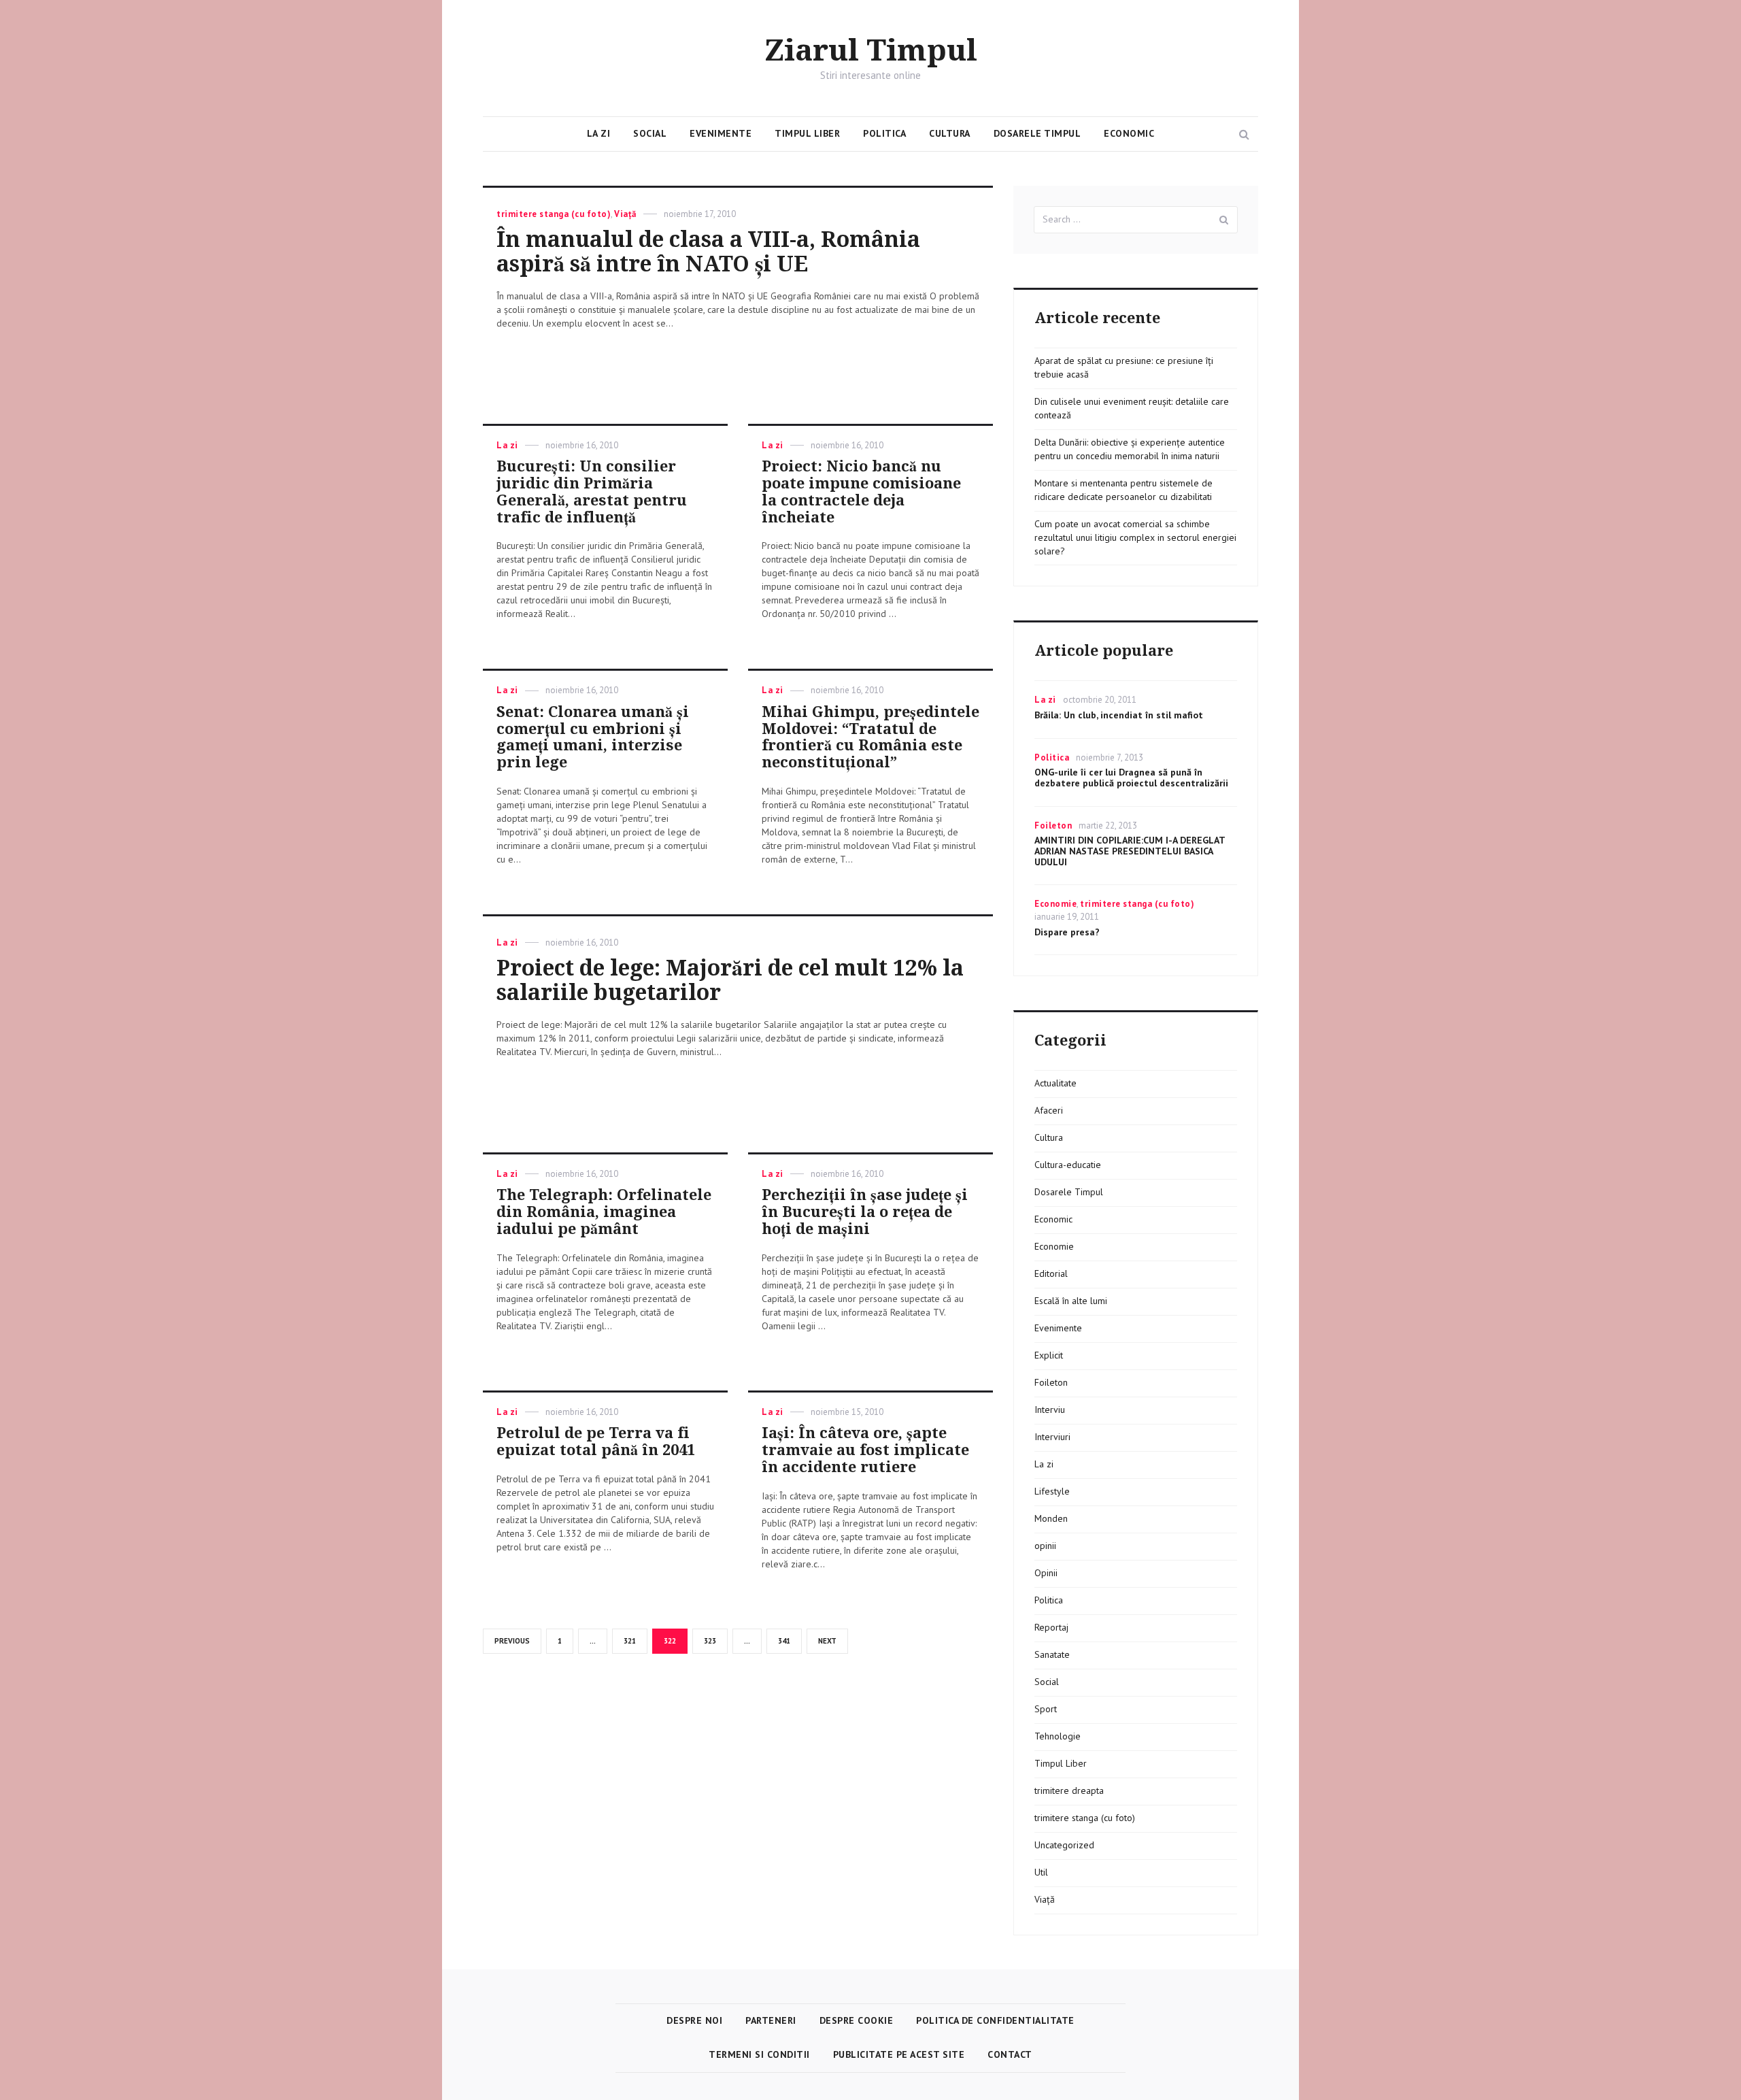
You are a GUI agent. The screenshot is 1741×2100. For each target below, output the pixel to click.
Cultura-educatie (1068, 1165)
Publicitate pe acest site (899, 2054)
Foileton (1053, 826)
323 (713, 1641)
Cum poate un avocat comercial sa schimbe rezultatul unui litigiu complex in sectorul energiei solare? (1135, 537)
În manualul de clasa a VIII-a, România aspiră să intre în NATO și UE (708, 252)
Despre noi (694, 2020)
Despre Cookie (857, 2020)
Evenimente (721, 133)
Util (1041, 1872)
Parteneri (771, 2020)
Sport (1046, 1709)
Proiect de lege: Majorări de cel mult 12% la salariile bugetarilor (730, 980)
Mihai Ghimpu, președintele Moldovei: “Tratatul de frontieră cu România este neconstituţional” (870, 737)
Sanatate (1052, 1654)
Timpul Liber (807, 133)
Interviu (1050, 1410)
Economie (1055, 904)
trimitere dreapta (1069, 1790)
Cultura (950, 133)
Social (650, 133)
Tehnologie (1058, 1736)
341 (787, 1641)
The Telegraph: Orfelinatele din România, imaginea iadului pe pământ (604, 1212)
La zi (599, 133)
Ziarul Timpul (871, 51)
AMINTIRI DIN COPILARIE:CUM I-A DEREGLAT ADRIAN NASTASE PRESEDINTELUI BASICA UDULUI (1130, 851)
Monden (1051, 1518)
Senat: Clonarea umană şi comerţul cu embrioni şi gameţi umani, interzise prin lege (593, 737)
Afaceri (1049, 1110)
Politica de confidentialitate (995, 2020)
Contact (1010, 2054)
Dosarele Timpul (1037, 133)
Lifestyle (1052, 1491)
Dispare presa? (1067, 932)
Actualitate (1055, 1083)
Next (827, 1641)
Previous (512, 1641)
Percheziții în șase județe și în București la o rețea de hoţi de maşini (865, 1212)
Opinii (1046, 1573)
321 (632, 1641)
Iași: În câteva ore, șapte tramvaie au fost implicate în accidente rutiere (865, 1450)
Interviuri (1052, 1437)
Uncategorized (1064, 1845)
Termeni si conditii (759, 2054)
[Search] (1224, 220)
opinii (1045, 1546)
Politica (884, 133)
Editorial (1051, 1273)
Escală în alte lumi (1071, 1301)
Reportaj (1051, 1627)
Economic (1129, 133)
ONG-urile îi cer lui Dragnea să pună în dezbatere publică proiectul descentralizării (1131, 778)
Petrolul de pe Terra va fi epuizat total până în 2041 (596, 1441)
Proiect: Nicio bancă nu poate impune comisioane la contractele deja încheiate (861, 491)
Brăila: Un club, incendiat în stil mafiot (1119, 715)
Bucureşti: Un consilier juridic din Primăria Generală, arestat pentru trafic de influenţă (592, 491)
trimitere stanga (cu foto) (554, 214)
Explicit (1049, 1355)
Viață (625, 214)
